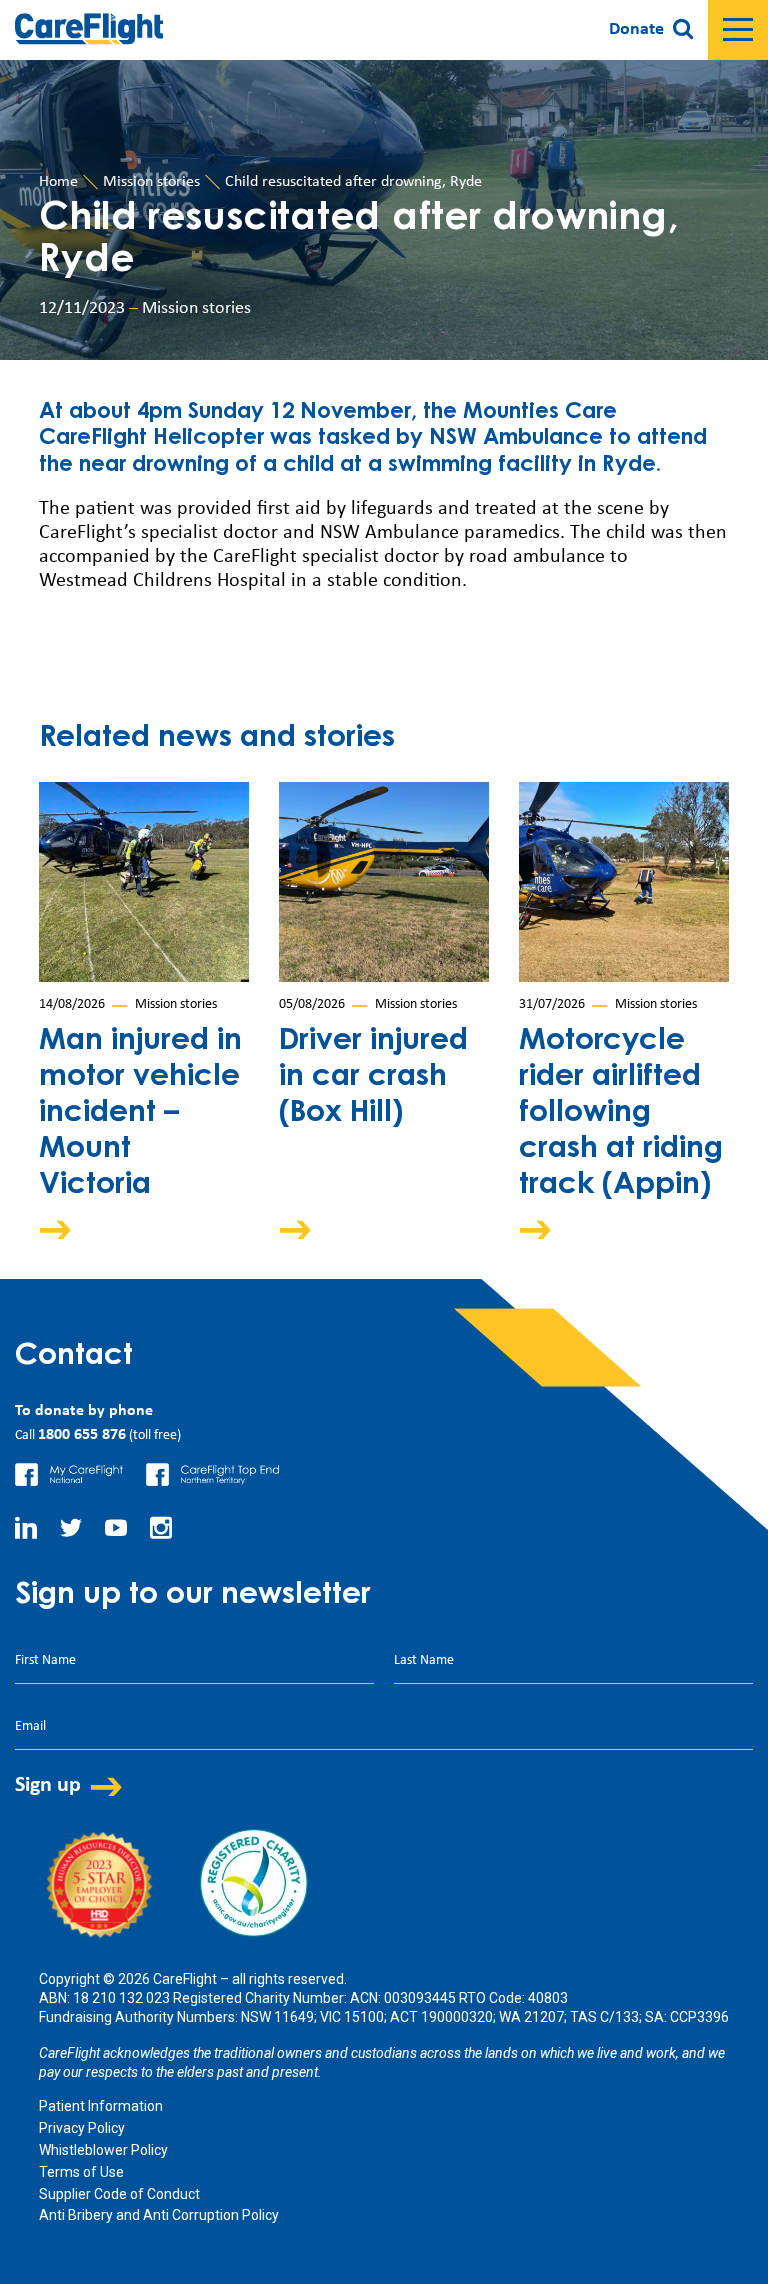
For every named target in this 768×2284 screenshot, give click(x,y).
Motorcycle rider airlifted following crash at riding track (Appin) (621, 1114)
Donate (636, 29)
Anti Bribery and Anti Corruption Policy (159, 2215)
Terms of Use (81, 2172)
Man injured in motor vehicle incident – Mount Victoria (140, 1114)
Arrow (69, 1229)
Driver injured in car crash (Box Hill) (373, 1078)
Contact (74, 1357)
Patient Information (101, 2106)
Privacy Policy (82, 2128)
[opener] (738, 30)
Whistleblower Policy (103, 2150)
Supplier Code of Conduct (119, 2194)
